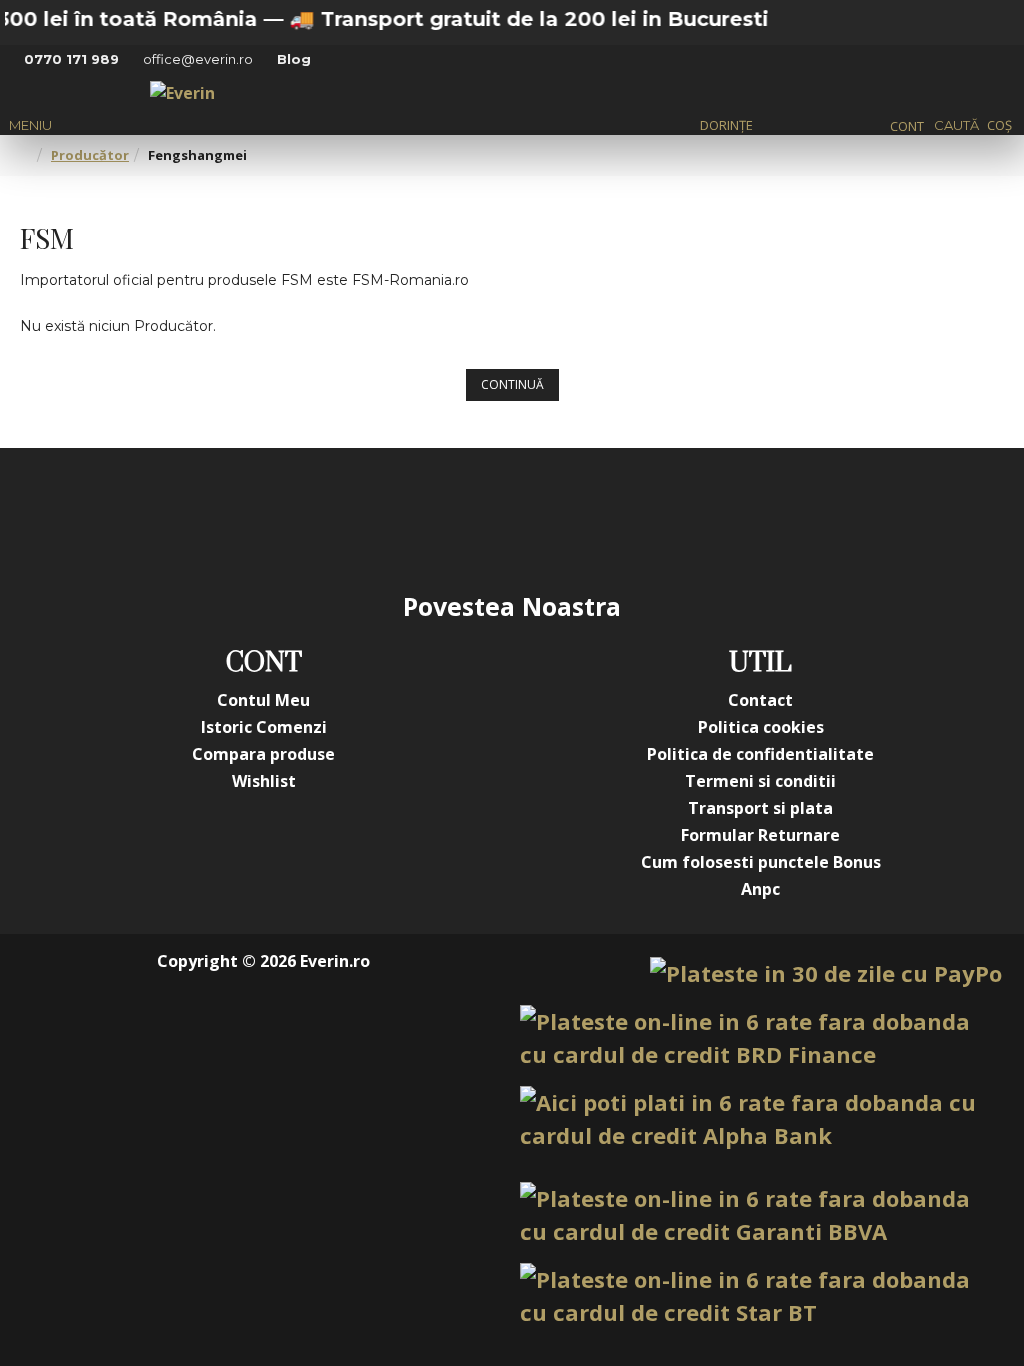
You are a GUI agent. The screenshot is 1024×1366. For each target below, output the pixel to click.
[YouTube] (472, 518)
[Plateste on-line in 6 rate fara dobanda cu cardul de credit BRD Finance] (761, 1038)
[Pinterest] (552, 518)
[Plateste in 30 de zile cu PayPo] (826, 973)
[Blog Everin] (712, 518)
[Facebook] (312, 518)
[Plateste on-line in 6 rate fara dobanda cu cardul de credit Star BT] (761, 1296)
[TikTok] (632, 518)
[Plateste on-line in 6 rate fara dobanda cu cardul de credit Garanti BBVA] (761, 1215)
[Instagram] (392, 518)
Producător (90, 155)
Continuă (512, 384)
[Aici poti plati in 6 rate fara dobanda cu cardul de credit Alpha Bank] (761, 1119)
